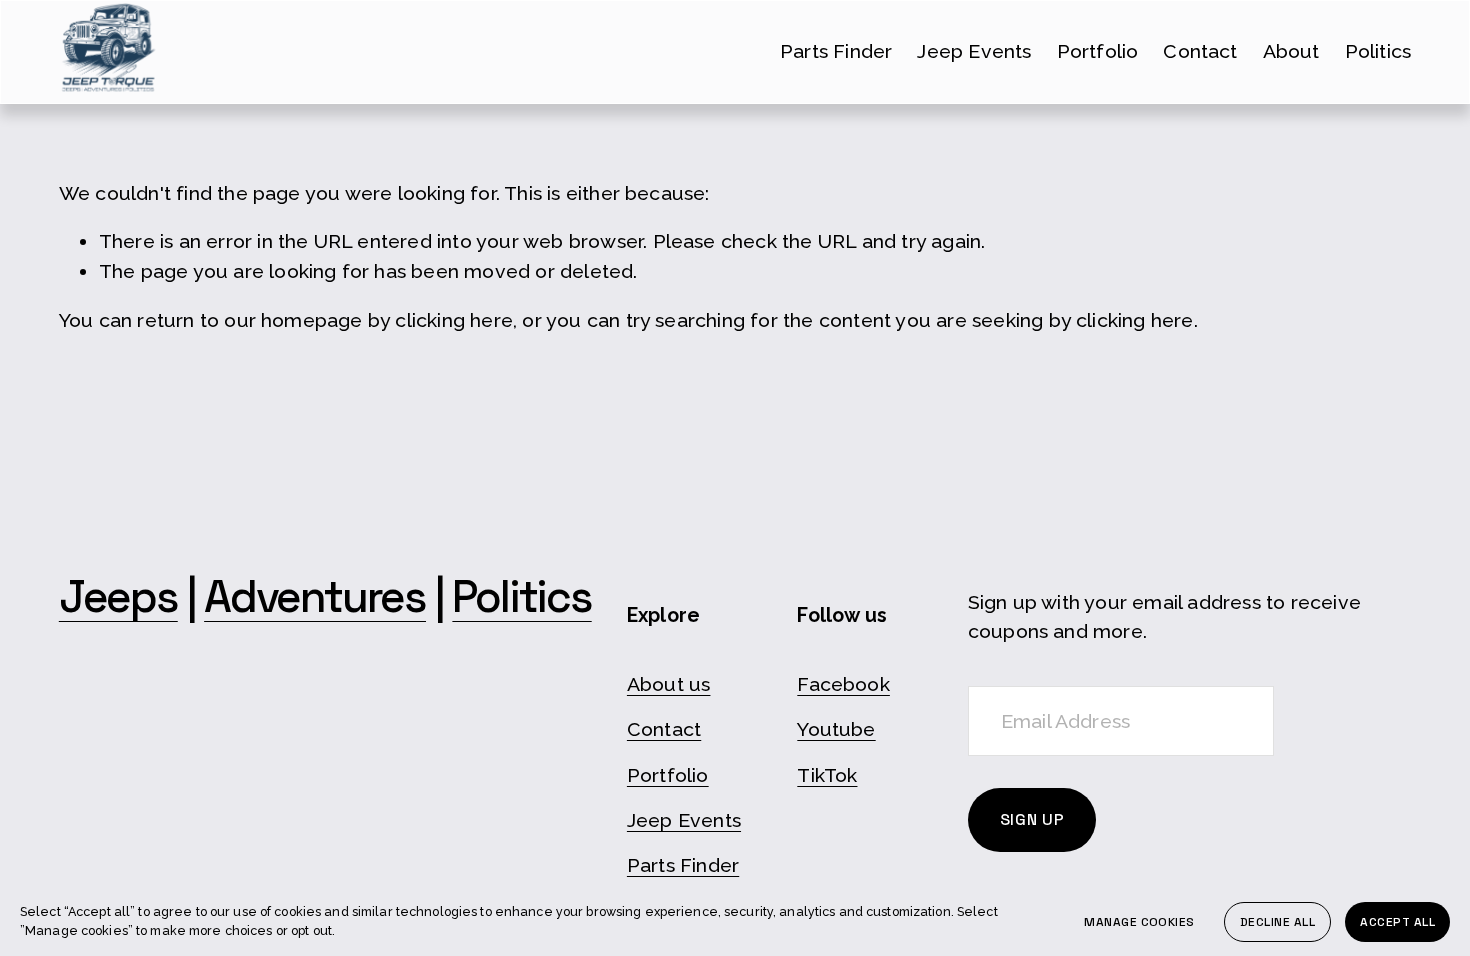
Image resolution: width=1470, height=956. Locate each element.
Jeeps (118, 597)
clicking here (454, 320)
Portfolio (1098, 51)
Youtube (836, 729)
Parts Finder (836, 51)
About (1291, 51)
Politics (1378, 51)
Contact (1200, 51)
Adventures (315, 597)
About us (669, 684)
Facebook (843, 684)
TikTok (827, 775)
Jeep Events (974, 51)
